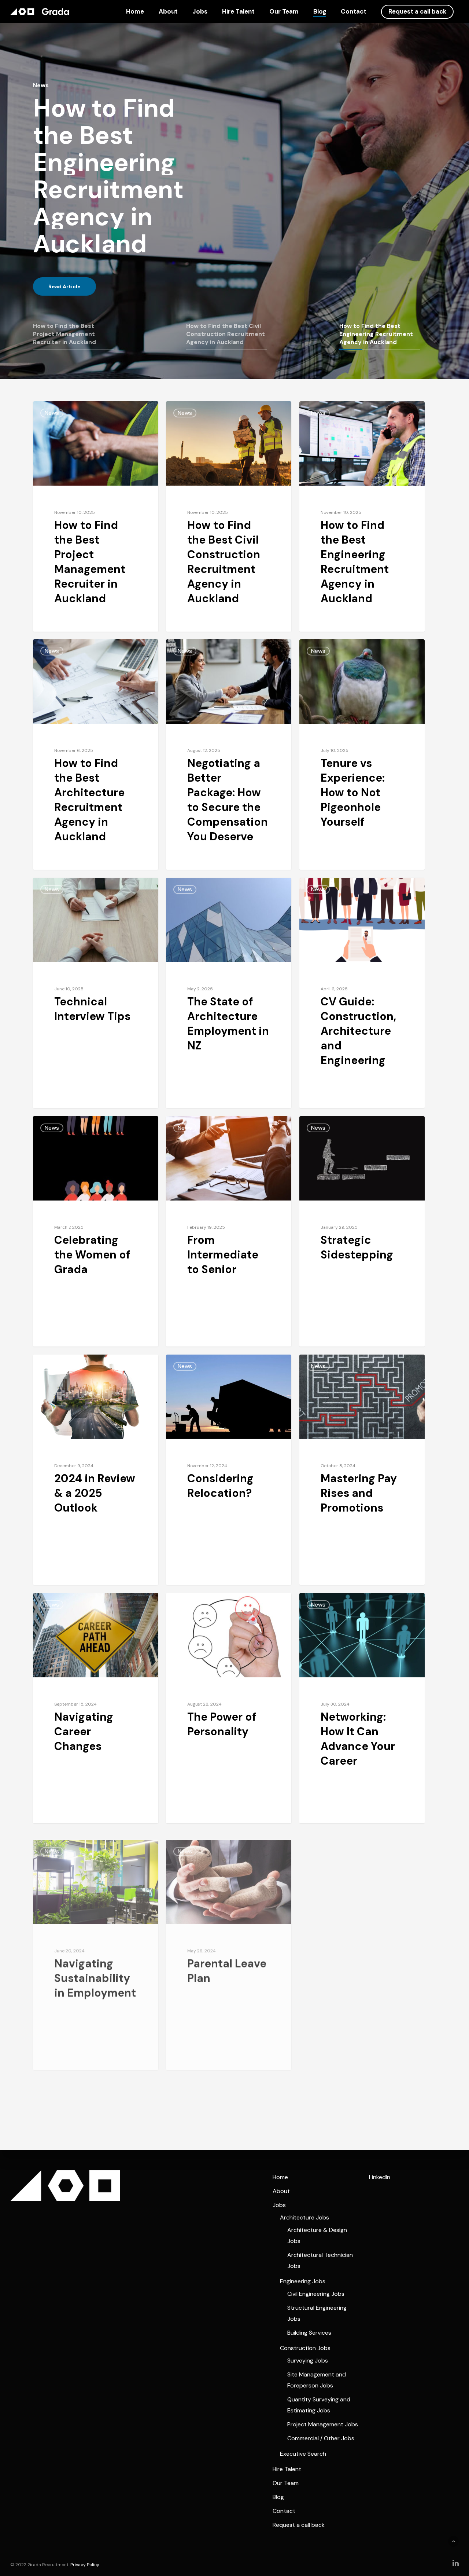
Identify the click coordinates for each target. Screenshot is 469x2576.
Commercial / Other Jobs (321, 2438)
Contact (354, 12)
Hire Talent (238, 12)
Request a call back (417, 12)
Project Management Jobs (323, 2424)
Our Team (284, 12)
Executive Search (303, 2454)
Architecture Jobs (304, 2217)
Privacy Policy (85, 2565)
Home (135, 12)
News (52, 413)
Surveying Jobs (308, 2361)
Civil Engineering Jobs (316, 2294)
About (168, 12)
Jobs (200, 12)
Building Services (309, 2333)
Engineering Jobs (303, 2281)
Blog (320, 12)
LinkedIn (380, 2177)
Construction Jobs (305, 2348)
